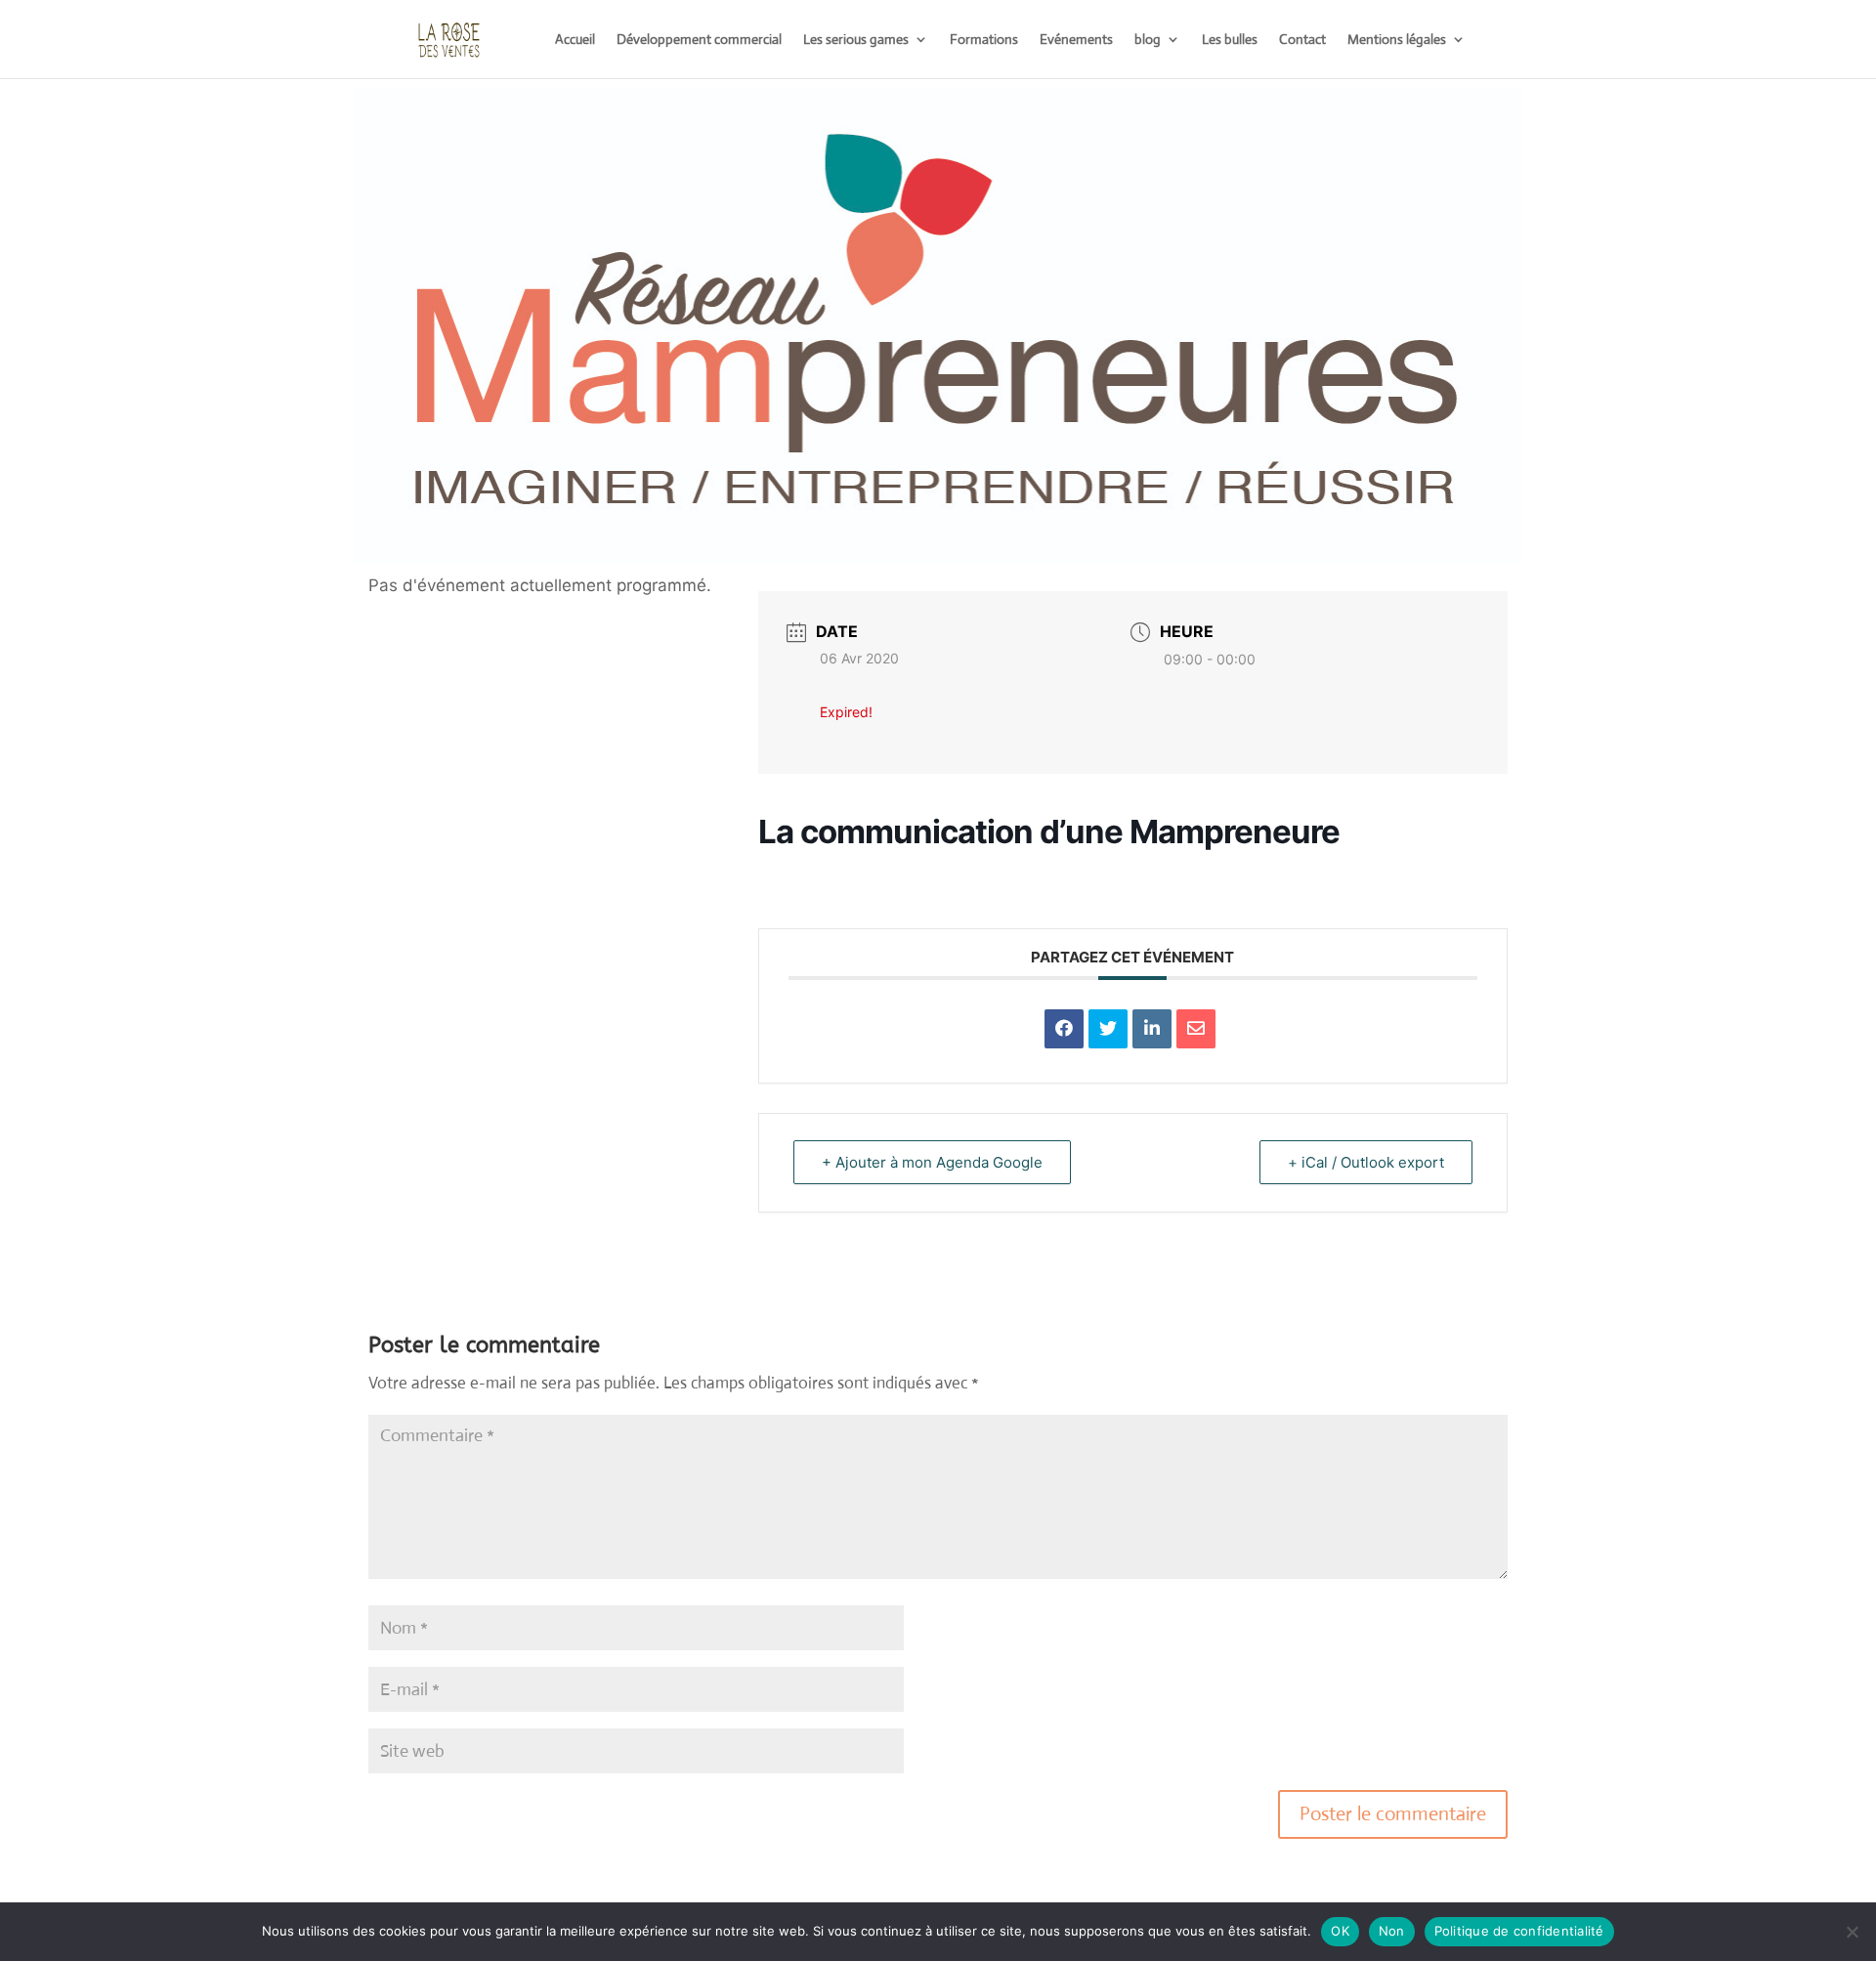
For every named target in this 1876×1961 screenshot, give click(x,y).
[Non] (1852, 1932)
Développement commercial (699, 40)
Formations (984, 40)
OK (1340, 1931)
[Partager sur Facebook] (1064, 1029)
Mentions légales (1397, 40)
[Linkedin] (1152, 1029)
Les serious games (856, 40)
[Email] (1196, 1029)
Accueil (575, 40)
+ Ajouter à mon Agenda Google (932, 1162)
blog (1148, 40)
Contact (1302, 40)
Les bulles (1230, 40)
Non (1392, 1931)
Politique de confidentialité (1519, 1931)
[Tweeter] (1108, 1029)
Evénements (1076, 40)
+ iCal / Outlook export (1366, 1162)
